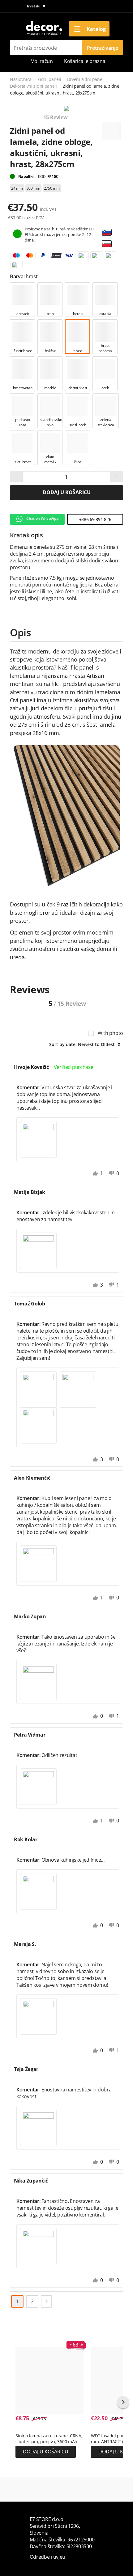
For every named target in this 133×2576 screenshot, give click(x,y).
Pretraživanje (103, 48)
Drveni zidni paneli (86, 79)
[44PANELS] (111, 128)
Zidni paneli (49, 79)
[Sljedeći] (46, 2301)
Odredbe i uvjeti (47, 2557)
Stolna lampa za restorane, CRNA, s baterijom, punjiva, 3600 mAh (49, 2439)
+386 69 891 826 (95, 519)
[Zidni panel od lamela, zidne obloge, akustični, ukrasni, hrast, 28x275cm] (66, 109)
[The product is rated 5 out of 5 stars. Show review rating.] (26, 2429)
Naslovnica (21, 79)
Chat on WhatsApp (42, 518)
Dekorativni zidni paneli (33, 86)
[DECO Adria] (44, 28)
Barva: (18, 276)
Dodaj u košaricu (67, 492)
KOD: (43, 176)
